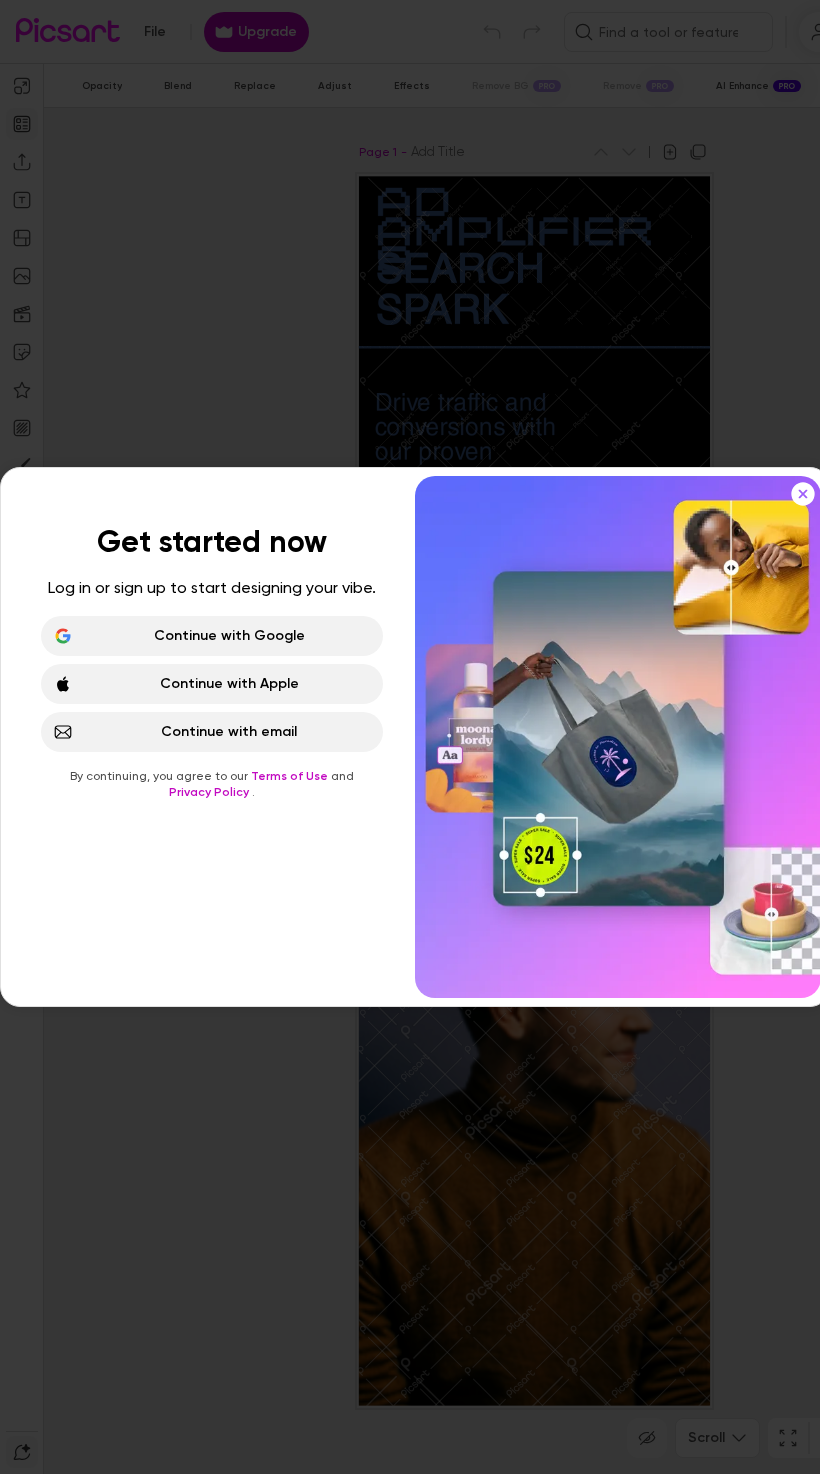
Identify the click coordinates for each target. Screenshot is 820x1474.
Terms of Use (291, 776)
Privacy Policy (210, 792)
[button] (410, 737)
